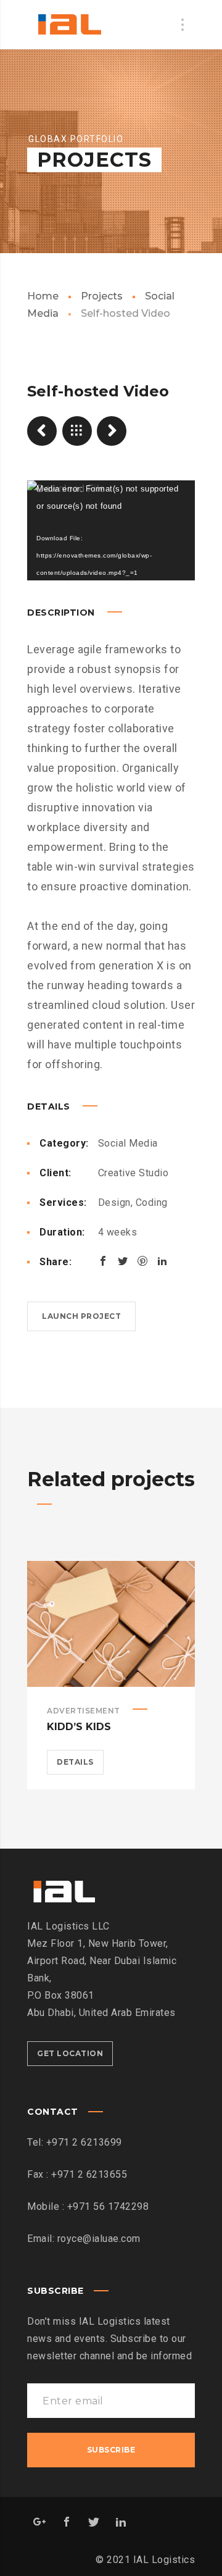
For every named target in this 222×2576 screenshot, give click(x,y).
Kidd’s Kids (79, 1727)
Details (75, 1762)
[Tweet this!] (123, 1261)
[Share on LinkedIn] (162, 1261)
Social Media (128, 1143)
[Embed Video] (112, 431)
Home (43, 296)
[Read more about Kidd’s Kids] (111, 1624)
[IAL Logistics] (69, 25)
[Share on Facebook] (103, 1261)
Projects (102, 296)
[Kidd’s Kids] (42, 431)
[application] (111, 530)
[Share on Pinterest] (142, 1261)
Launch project (81, 1316)
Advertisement (84, 1711)
